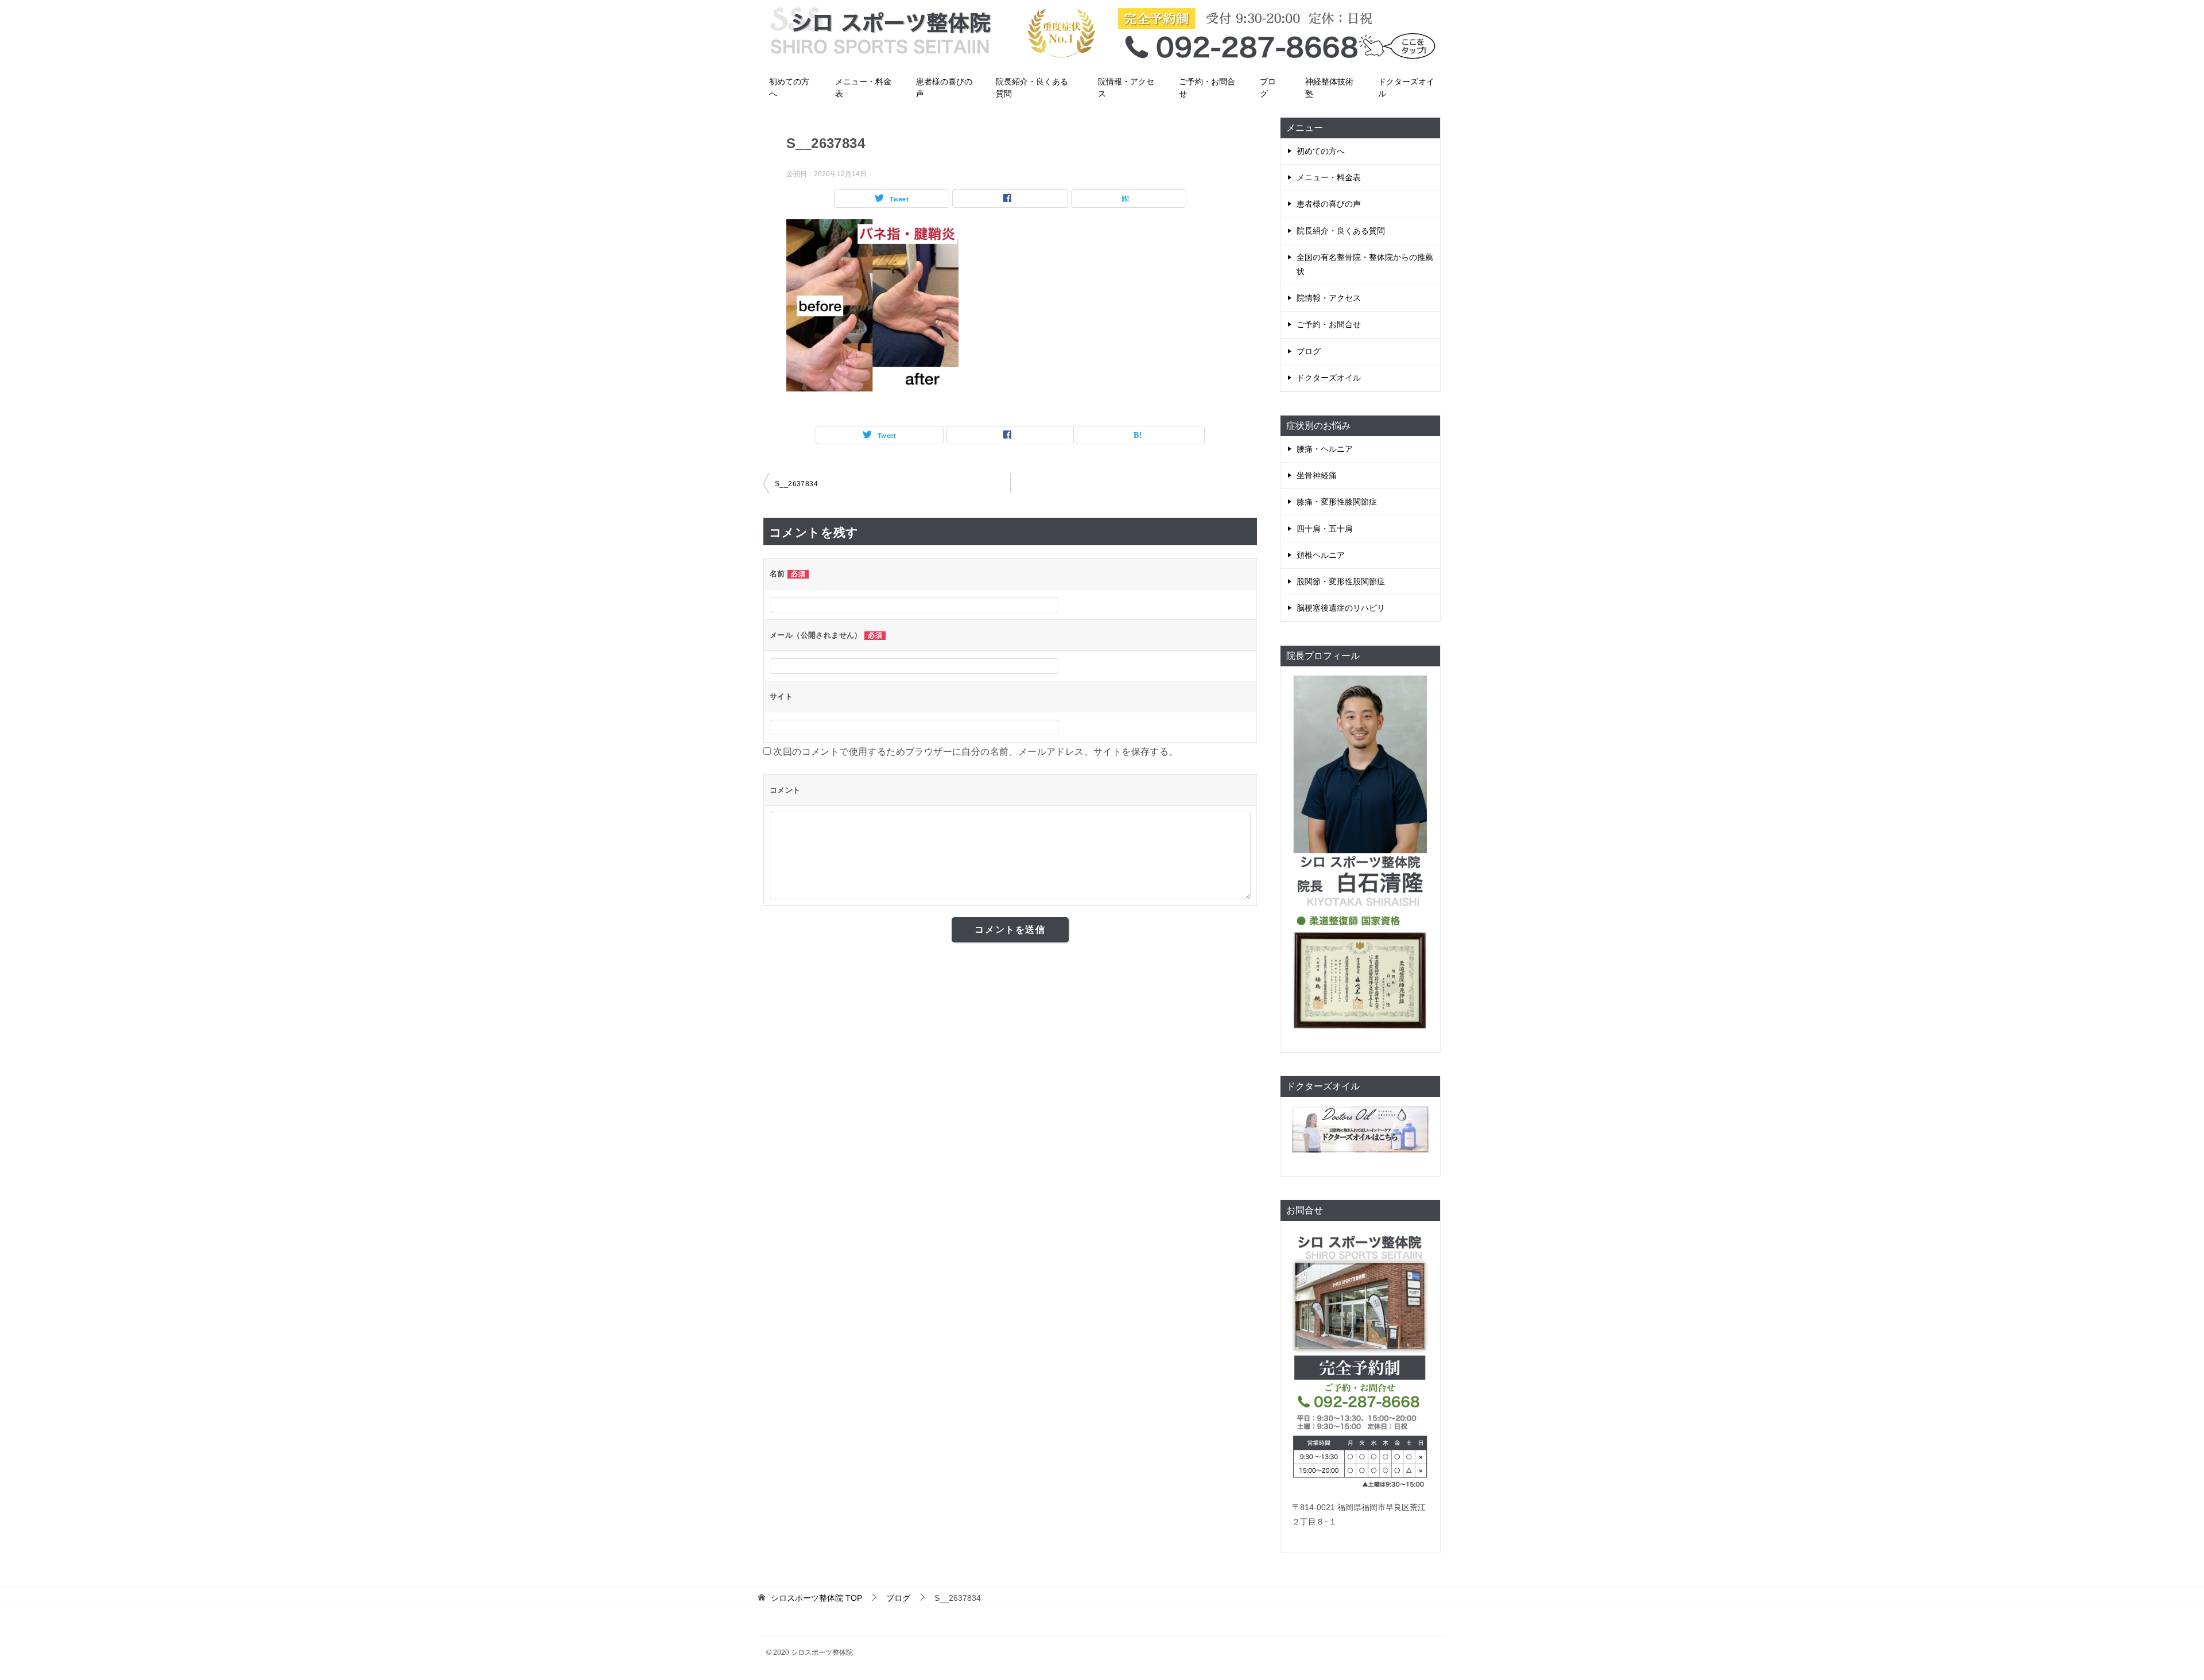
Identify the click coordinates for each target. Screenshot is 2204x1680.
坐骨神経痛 (1317, 475)
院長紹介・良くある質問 (1032, 88)
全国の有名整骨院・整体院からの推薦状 (1365, 264)
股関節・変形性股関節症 (1341, 581)
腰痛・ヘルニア (1325, 449)
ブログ (1268, 88)
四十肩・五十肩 (1325, 529)
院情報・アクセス (1126, 88)
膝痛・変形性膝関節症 (1337, 502)
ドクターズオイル (1406, 88)
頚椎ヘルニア (1321, 555)
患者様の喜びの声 (944, 88)
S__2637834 (796, 484)
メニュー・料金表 (863, 88)
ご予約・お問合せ (1207, 88)
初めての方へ (789, 88)
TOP (816, 1598)
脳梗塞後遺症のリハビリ (1341, 608)
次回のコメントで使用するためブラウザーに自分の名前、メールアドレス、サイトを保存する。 (975, 752)
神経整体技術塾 (1329, 88)
